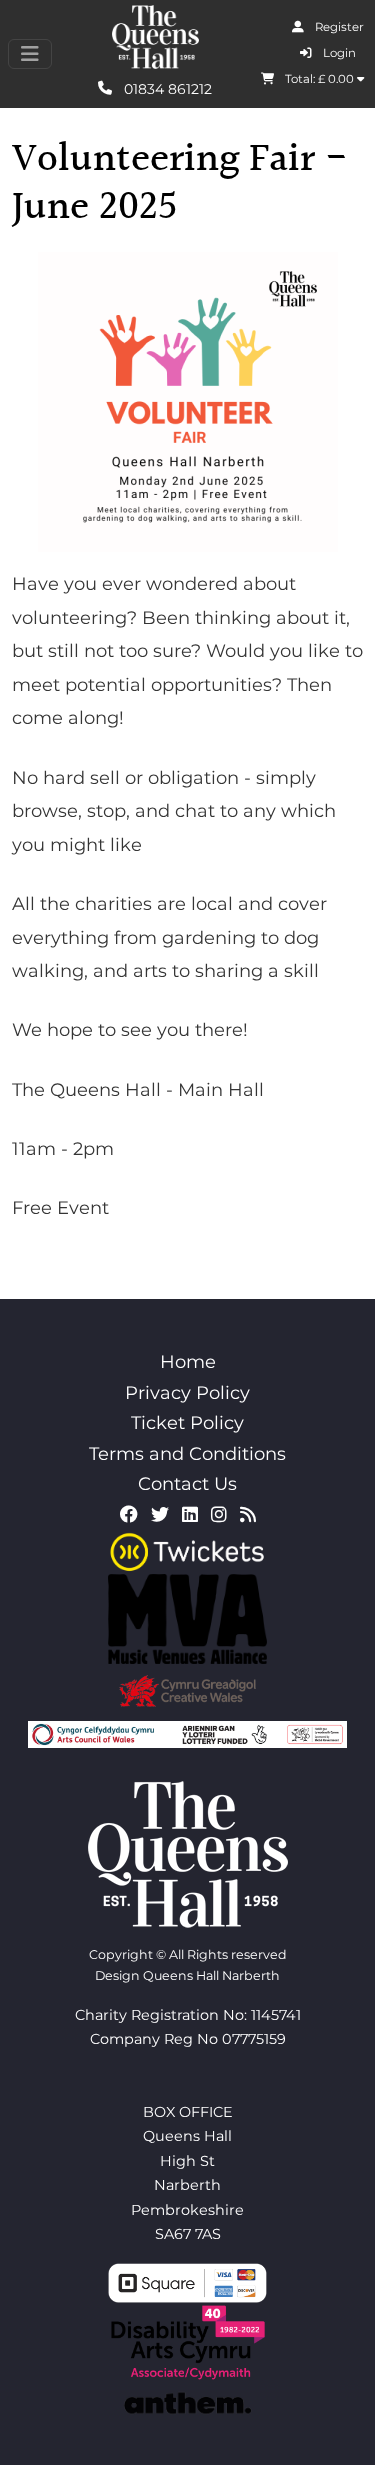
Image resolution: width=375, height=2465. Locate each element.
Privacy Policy (187, 1393)
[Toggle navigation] (30, 54)
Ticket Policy (187, 1423)
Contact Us (187, 1484)
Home (188, 1362)
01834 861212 (166, 88)
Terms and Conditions (187, 1454)
